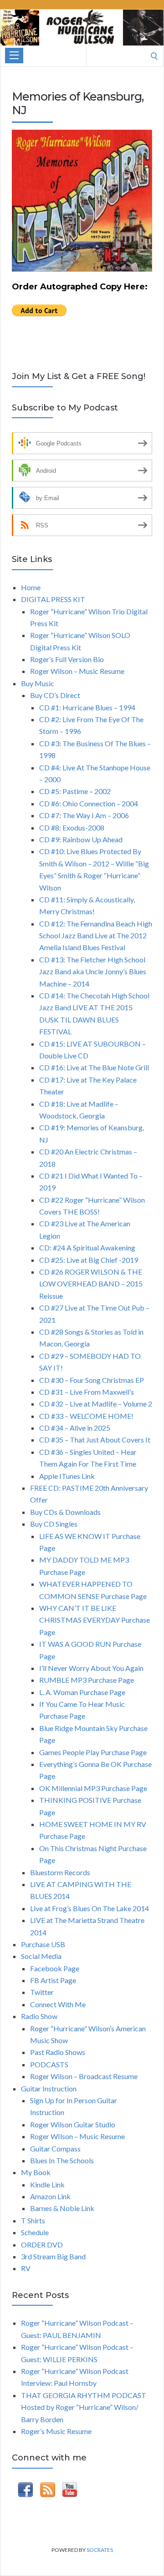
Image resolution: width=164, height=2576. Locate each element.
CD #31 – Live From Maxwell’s (87, 1392)
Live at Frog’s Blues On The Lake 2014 (90, 1908)
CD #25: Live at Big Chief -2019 (89, 1260)
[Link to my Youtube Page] (70, 2491)
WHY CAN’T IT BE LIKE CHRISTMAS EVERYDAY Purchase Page (95, 1620)
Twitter (42, 1992)
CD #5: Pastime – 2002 (75, 791)
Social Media (41, 1956)
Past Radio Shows (58, 2052)
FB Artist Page (53, 1980)
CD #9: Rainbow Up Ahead (81, 839)
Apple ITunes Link (67, 1476)
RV (26, 2268)
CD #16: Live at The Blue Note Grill (94, 1067)
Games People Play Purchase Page (93, 1752)
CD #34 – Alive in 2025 (75, 1428)
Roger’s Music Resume (56, 2431)
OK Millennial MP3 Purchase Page (93, 1788)
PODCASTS (49, 2064)
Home (31, 587)
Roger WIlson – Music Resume (77, 2136)
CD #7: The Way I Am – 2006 (84, 815)
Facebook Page (55, 1968)
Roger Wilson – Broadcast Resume (84, 2076)
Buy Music (38, 683)
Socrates (100, 2550)
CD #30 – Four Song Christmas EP (92, 1380)
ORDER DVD (42, 2245)
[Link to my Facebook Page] (25, 2491)
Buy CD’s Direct (55, 695)
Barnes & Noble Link (62, 2208)
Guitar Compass (55, 2148)
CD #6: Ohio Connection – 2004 (89, 803)
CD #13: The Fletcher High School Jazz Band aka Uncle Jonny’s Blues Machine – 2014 (93, 972)
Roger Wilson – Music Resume (77, 671)
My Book (36, 2172)
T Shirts (33, 2220)
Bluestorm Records (60, 1872)
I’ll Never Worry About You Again (91, 1668)
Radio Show (39, 2016)
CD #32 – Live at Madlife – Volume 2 (96, 1404)
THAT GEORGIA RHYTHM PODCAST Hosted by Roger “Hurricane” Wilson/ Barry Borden (84, 2407)
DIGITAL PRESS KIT (53, 599)
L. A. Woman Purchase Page (82, 1692)
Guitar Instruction (49, 2088)
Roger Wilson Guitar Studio (73, 2124)
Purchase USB (43, 1944)
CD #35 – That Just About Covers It (95, 1440)
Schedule (35, 2232)
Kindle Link (47, 2184)
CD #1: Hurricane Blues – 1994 (87, 707)
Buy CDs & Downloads (65, 1512)
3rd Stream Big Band (53, 2256)
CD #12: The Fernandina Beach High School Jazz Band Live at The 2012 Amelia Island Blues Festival (96, 936)
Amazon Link (50, 2196)
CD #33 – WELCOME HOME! (86, 1416)
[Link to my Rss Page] (48, 2491)
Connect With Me (58, 2004)
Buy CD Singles (54, 1524)
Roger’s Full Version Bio (67, 659)
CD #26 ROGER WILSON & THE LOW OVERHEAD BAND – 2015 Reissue (91, 1284)
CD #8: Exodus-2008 (72, 827)
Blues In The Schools (62, 2160)
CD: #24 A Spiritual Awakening (87, 1248)
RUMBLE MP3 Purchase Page (87, 1680)
